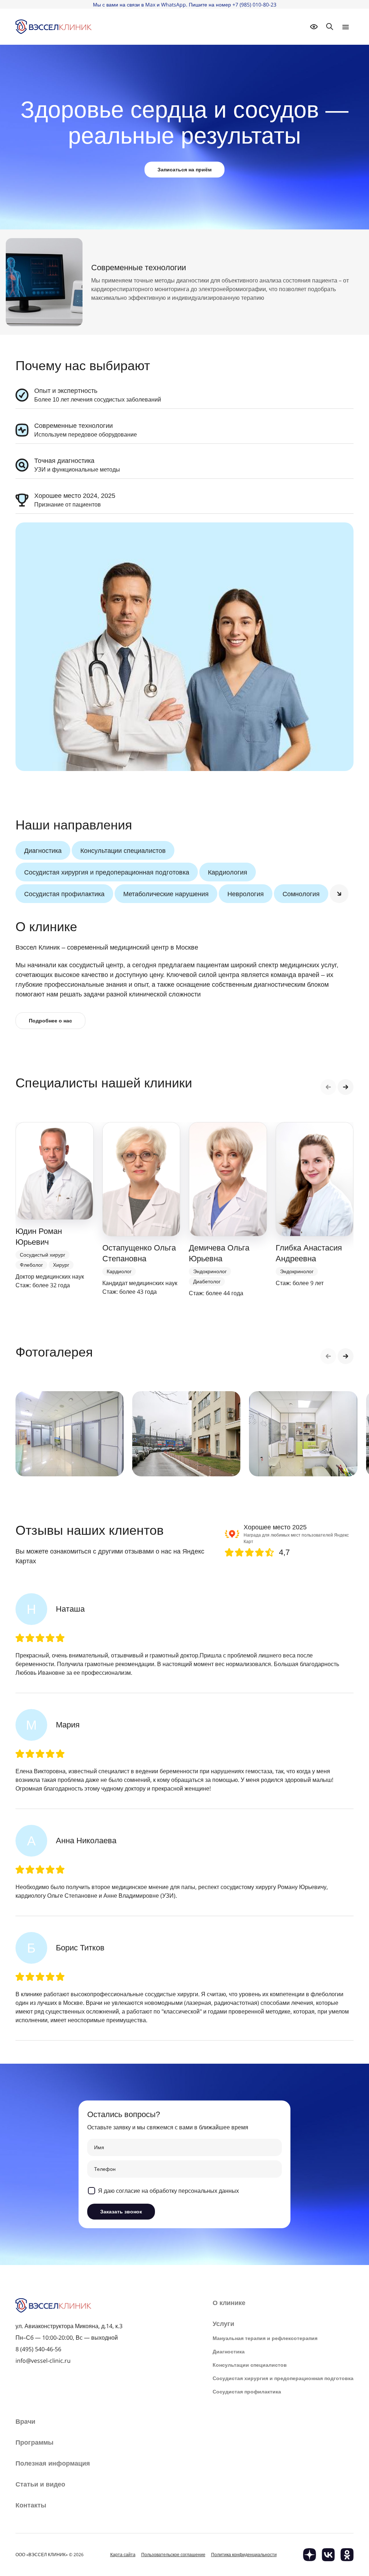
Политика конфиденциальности (244, 2555)
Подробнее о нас (50, 1020)
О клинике (229, 2303)
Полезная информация (53, 2463)
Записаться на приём (184, 169)
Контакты (31, 2505)
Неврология (246, 894)
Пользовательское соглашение (173, 2555)
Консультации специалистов (123, 850)
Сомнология (301, 894)
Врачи (25, 2422)
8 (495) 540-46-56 (38, 2349)
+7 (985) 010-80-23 (254, 5)
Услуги (223, 2324)
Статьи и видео (40, 2484)
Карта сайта (123, 2555)
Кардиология (228, 872)
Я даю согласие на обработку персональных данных (168, 2191)
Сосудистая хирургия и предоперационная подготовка (107, 872)
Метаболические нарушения (166, 894)
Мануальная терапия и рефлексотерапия (265, 2338)
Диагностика (43, 850)
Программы (34, 2443)
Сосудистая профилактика (64, 894)
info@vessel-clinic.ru (43, 2361)
